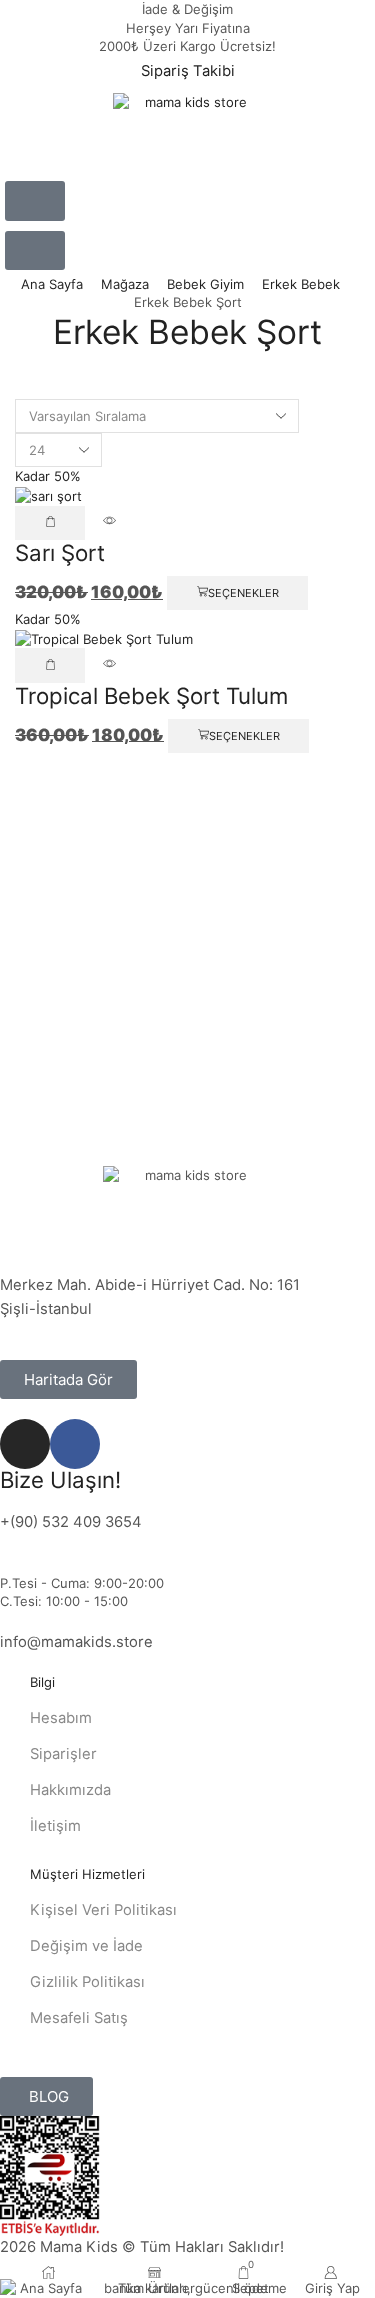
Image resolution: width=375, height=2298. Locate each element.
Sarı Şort (60, 552)
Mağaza (125, 284)
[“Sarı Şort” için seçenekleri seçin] (50, 523)
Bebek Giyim (205, 284)
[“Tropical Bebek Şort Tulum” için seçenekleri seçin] (50, 665)
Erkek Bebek (301, 284)
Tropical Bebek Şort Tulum (151, 695)
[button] (35, 201)
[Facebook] (75, 1444)
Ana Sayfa (52, 284)
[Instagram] (25, 1444)
